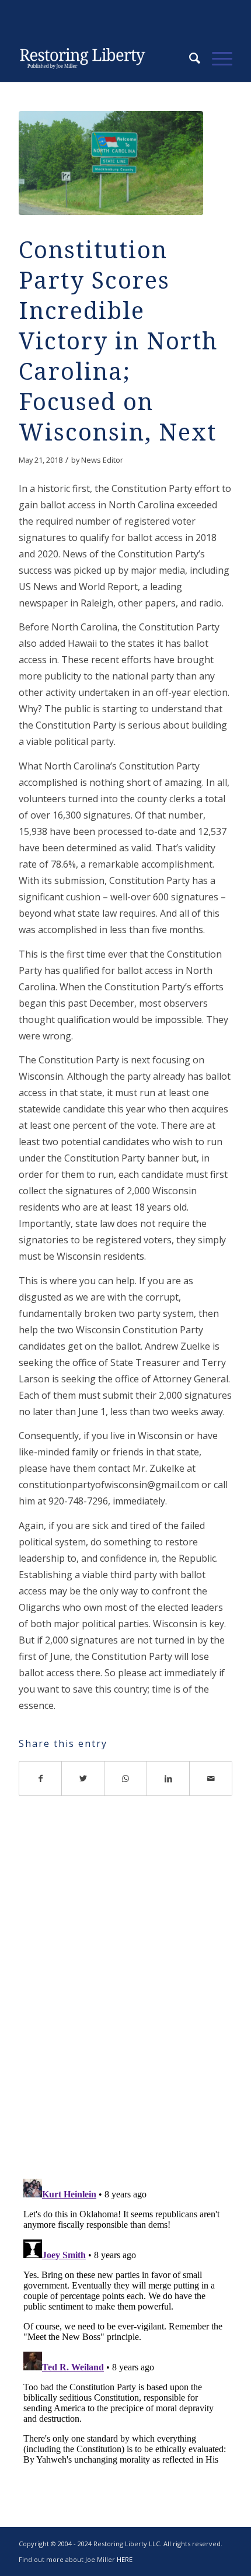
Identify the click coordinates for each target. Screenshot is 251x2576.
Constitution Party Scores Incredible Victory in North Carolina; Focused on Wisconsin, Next (118, 341)
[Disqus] (125, 2001)
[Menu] (216, 58)
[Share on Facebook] (40, 1778)
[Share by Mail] (211, 1778)
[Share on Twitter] (83, 1778)
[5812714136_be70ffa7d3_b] (111, 163)
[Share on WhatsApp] (126, 1778)
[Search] (189, 58)
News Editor (102, 460)
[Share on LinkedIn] (168, 1778)
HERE (125, 2559)
